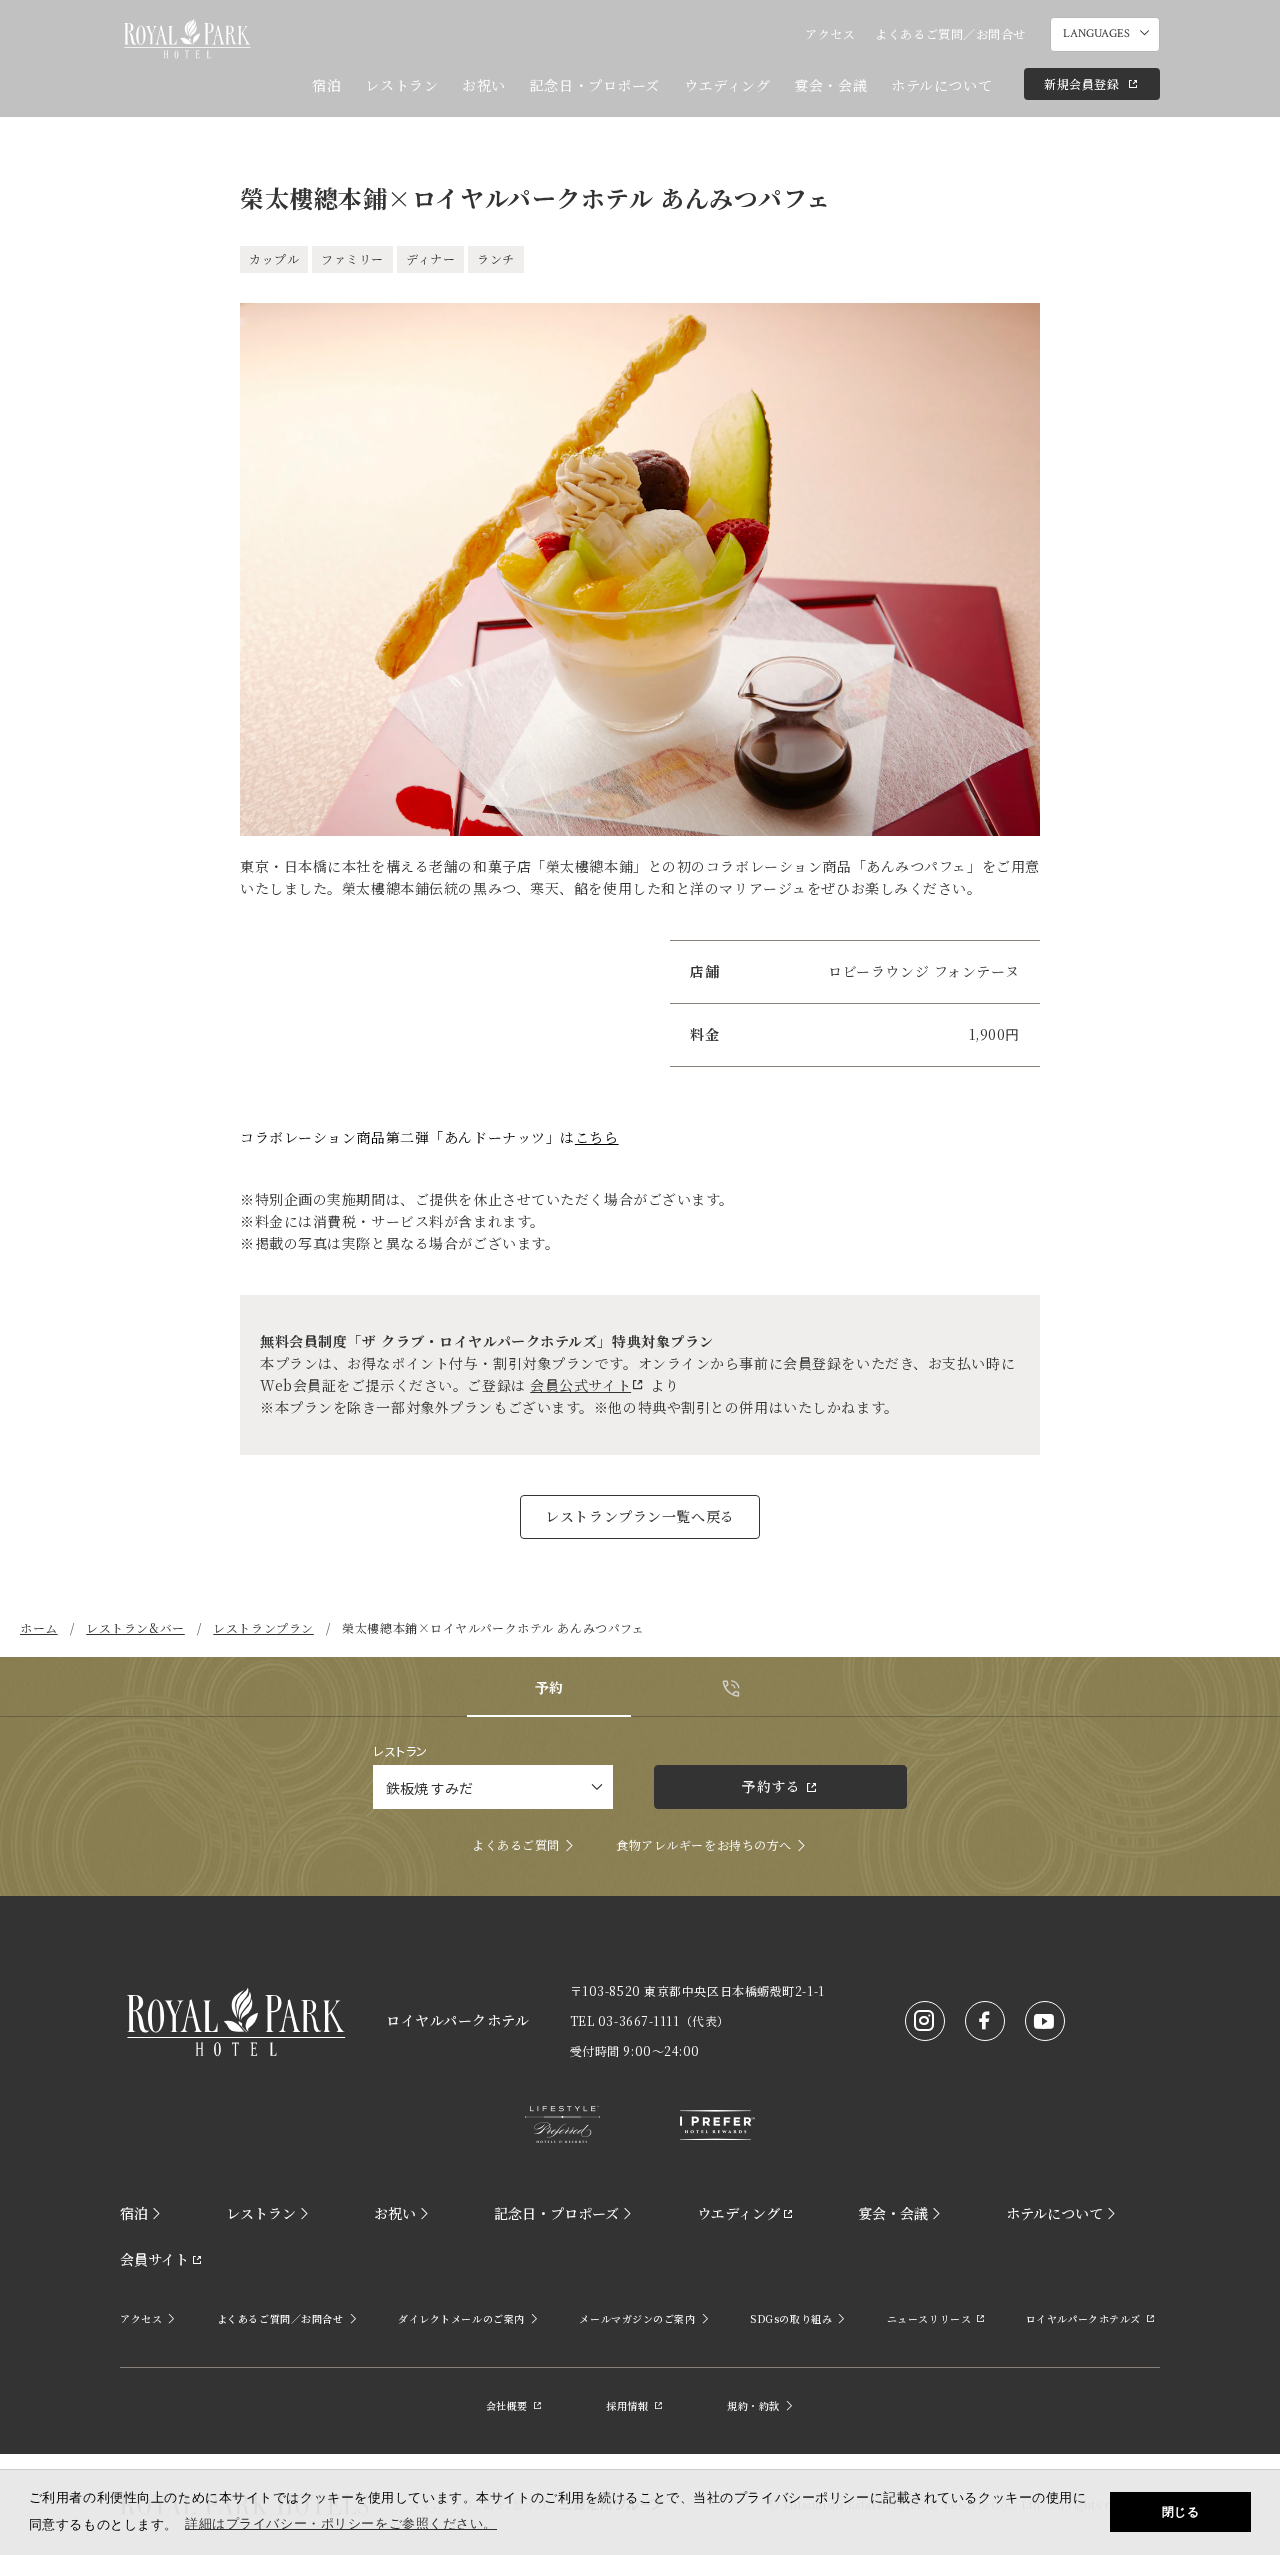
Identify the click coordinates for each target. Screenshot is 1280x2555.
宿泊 (326, 85)
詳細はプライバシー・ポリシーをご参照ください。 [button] (341, 2523)
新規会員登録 (1081, 83)
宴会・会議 (830, 85)
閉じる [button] (1181, 2512)
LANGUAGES (1096, 33)
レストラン (401, 85)
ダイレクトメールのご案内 (461, 2318)
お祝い (484, 85)
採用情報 (627, 2405)
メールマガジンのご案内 (637, 2318)
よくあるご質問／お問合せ (950, 33)
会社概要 (507, 2405)
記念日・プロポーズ (595, 85)
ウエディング (727, 85)
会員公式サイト (580, 1385)
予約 (549, 1687)
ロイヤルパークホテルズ (1083, 2318)
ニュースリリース (929, 2318)
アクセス (830, 33)
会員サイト (154, 2259)
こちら (597, 1137)
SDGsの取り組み (791, 2318)
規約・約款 (753, 2405)
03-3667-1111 (639, 2020)
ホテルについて (941, 85)
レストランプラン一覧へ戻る (639, 1516)
